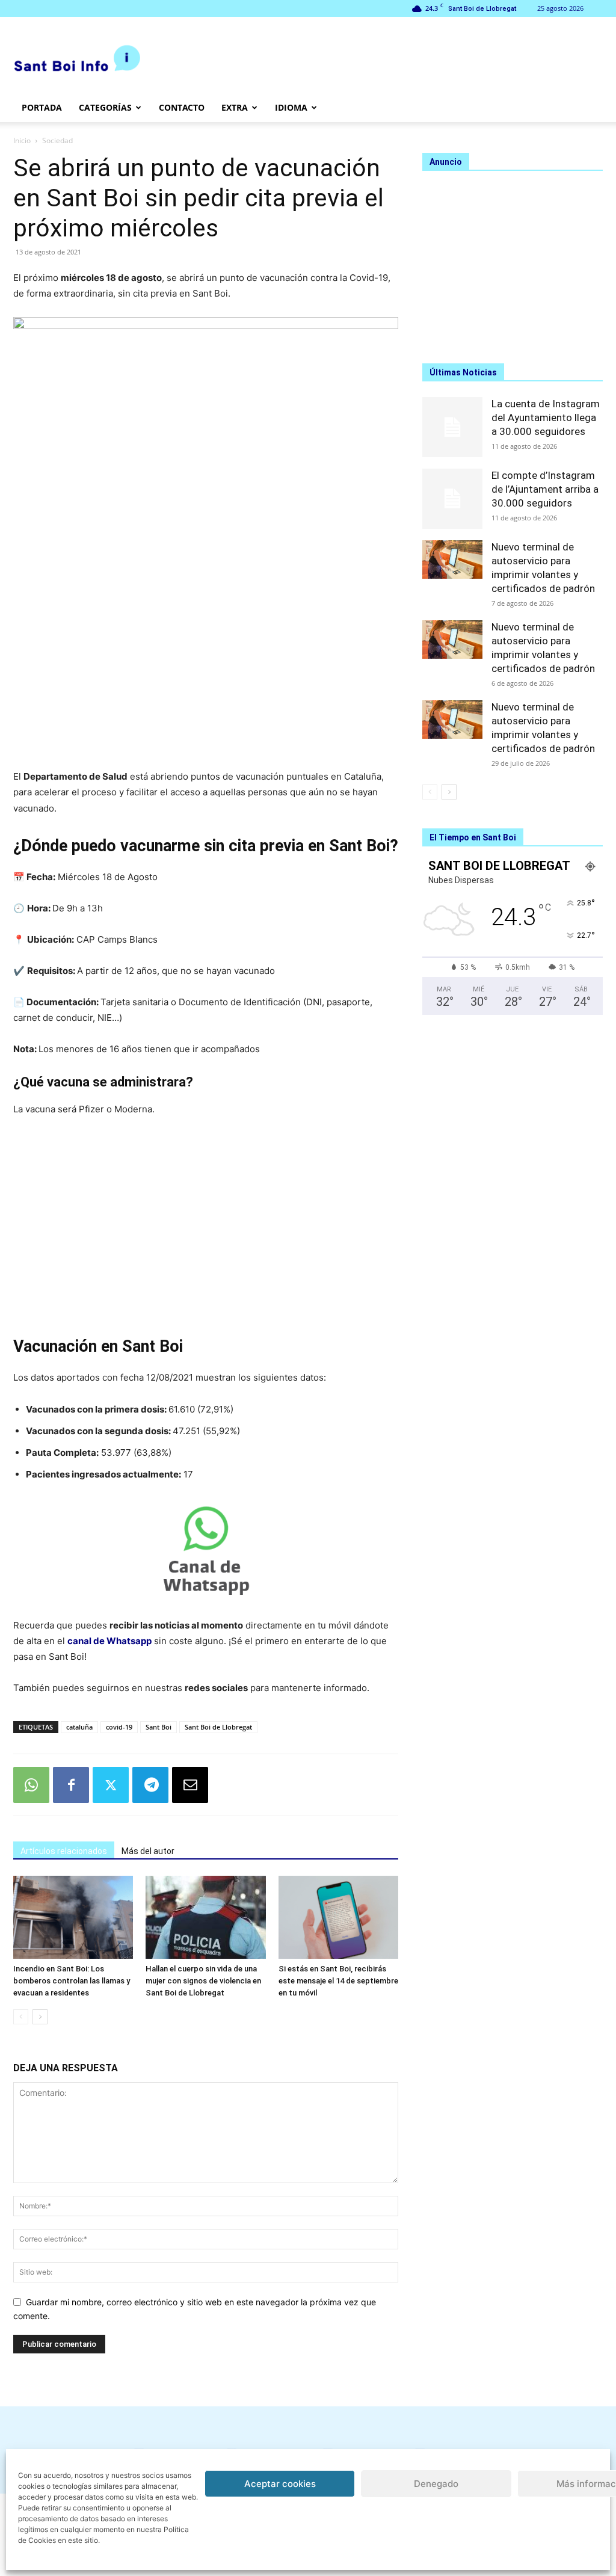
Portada (42, 107)
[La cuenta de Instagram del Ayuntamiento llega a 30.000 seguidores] (452, 427)
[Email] (190, 1785)
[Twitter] (111, 1785)
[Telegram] (150, 1785)
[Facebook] (71, 1785)
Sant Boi (159, 1727)
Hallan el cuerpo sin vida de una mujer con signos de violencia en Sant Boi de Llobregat (203, 1981)
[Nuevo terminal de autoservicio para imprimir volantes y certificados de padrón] (452, 559)
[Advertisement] (206, 653)
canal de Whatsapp (109, 1641)
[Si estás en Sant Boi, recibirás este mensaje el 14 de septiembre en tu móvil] (338, 1917)
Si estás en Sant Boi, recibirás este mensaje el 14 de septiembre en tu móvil (338, 1981)
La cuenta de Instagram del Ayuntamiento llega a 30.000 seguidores (546, 418)
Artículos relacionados (64, 1851)
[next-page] (40, 2017)
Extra (235, 107)
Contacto (182, 107)
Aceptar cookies (280, 2484)
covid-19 (119, 1727)
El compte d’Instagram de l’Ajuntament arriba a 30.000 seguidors (545, 489)
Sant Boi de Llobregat (218, 1727)
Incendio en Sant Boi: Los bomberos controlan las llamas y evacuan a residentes (72, 1981)
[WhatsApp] (31, 1785)
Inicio (22, 140)
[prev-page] (21, 2017)
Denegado (436, 2484)
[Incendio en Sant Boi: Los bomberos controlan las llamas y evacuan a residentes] (73, 1917)
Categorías (105, 107)
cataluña (79, 1727)
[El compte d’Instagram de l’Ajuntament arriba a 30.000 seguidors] (452, 499)
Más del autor (148, 1851)
